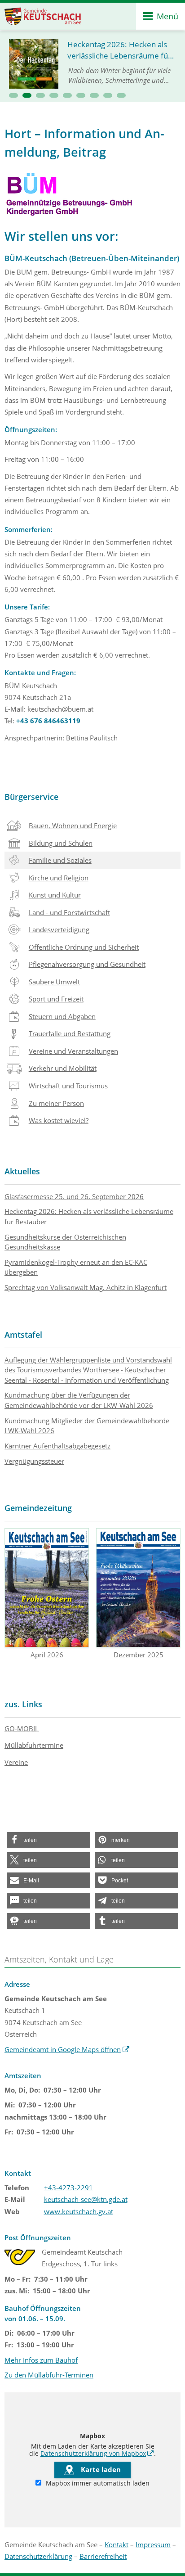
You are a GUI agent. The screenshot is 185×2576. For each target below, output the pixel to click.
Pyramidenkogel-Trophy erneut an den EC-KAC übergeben (76, 1267)
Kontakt (117, 2544)
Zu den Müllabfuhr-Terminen (49, 2375)
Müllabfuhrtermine (34, 1745)
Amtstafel (23, 1335)
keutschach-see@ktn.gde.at (86, 2199)
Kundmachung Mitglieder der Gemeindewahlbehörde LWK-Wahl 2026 (87, 1426)
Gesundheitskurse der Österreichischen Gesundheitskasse (65, 1242)
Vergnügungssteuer (34, 1461)
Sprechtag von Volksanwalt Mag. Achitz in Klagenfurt (86, 1287)
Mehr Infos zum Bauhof (41, 2360)
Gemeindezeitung (38, 1508)
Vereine (16, 1762)
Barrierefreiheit (103, 2556)
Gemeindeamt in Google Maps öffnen (67, 2049)
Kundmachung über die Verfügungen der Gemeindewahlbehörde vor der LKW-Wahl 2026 (79, 1400)
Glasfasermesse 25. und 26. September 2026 (74, 1196)
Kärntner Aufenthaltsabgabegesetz (57, 1446)
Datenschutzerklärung (38, 2556)
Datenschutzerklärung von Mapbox (97, 2454)
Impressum (153, 2544)
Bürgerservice (31, 797)
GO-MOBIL (22, 1728)
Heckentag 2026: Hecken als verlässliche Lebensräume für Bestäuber (89, 1216)
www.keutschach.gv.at (79, 2211)
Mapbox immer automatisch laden (97, 2483)
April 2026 (47, 1655)
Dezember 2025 (139, 1655)
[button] (13, 95)
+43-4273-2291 (68, 2188)
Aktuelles (22, 1171)
